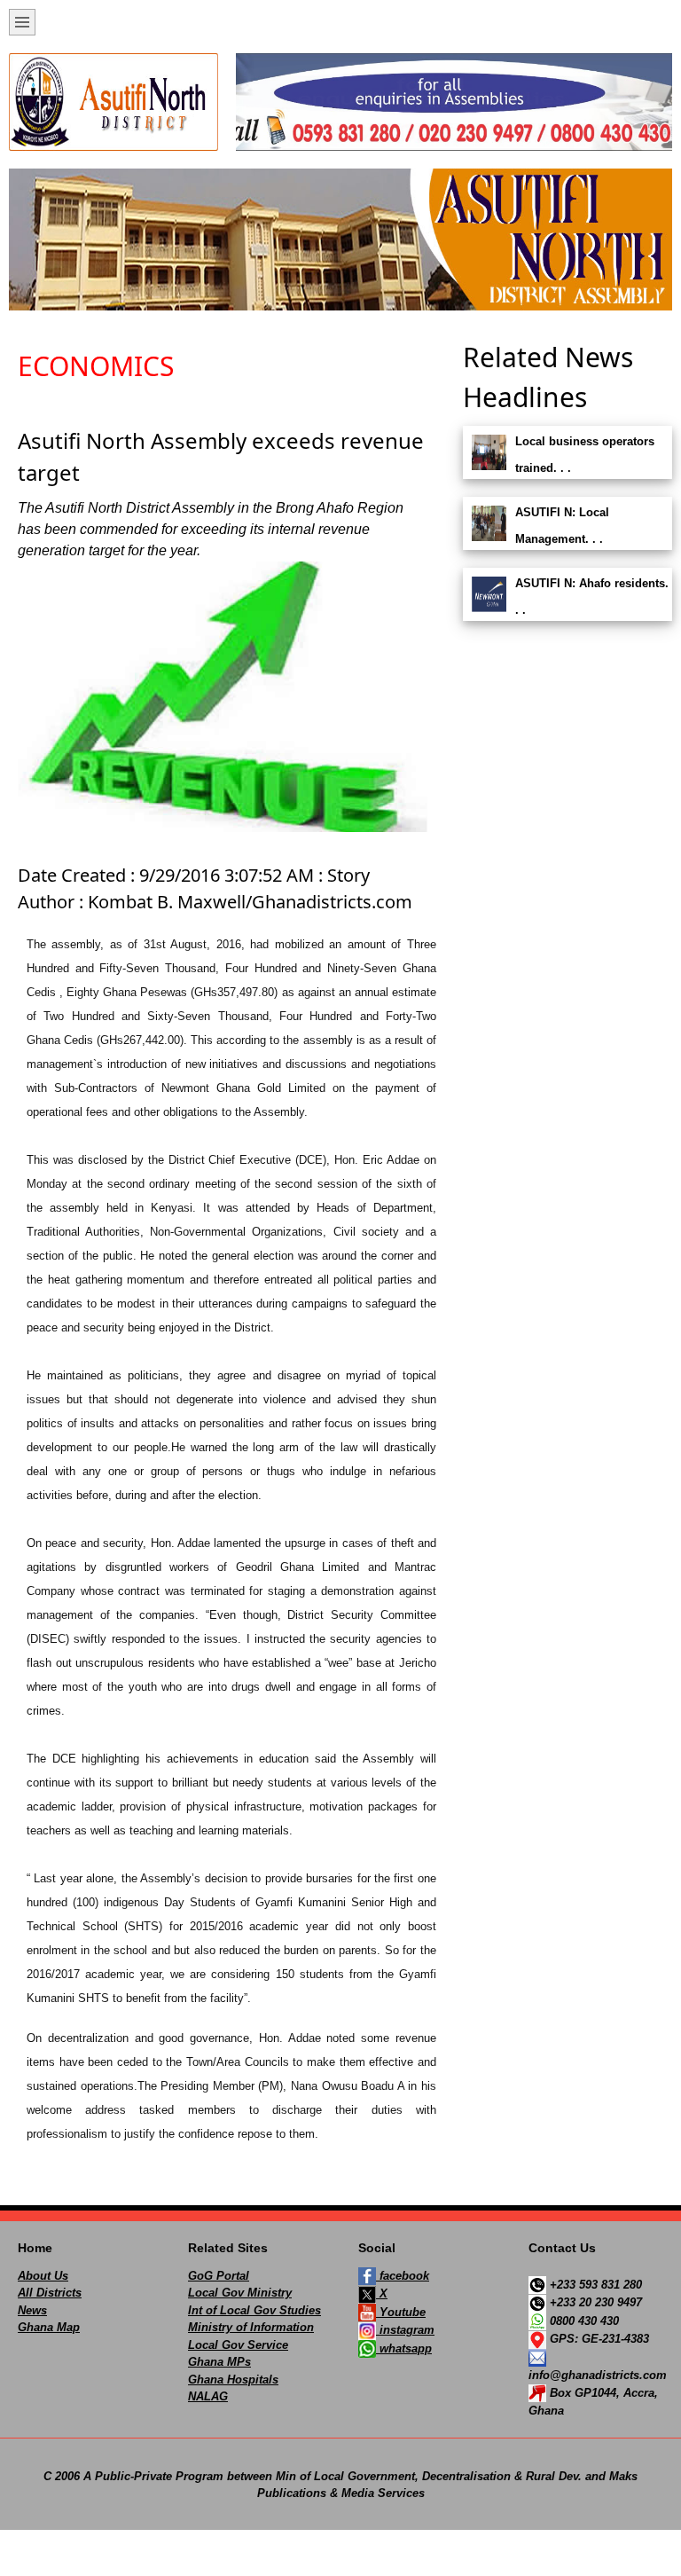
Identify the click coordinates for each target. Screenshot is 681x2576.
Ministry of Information (251, 2327)
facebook (403, 2276)
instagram (405, 2330)
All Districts (50, 2293)
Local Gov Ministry (240, 2293)
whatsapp (404, 2348)
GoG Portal (219, 2276)
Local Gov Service (238, 2345)
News (32, 2310)
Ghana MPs (219, 2362)
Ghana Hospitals (233, 2380)
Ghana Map (49, 2327)
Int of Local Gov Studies (254, 2310)
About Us (43, 2276)
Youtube (401, 2312)
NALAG (208, 2396)
